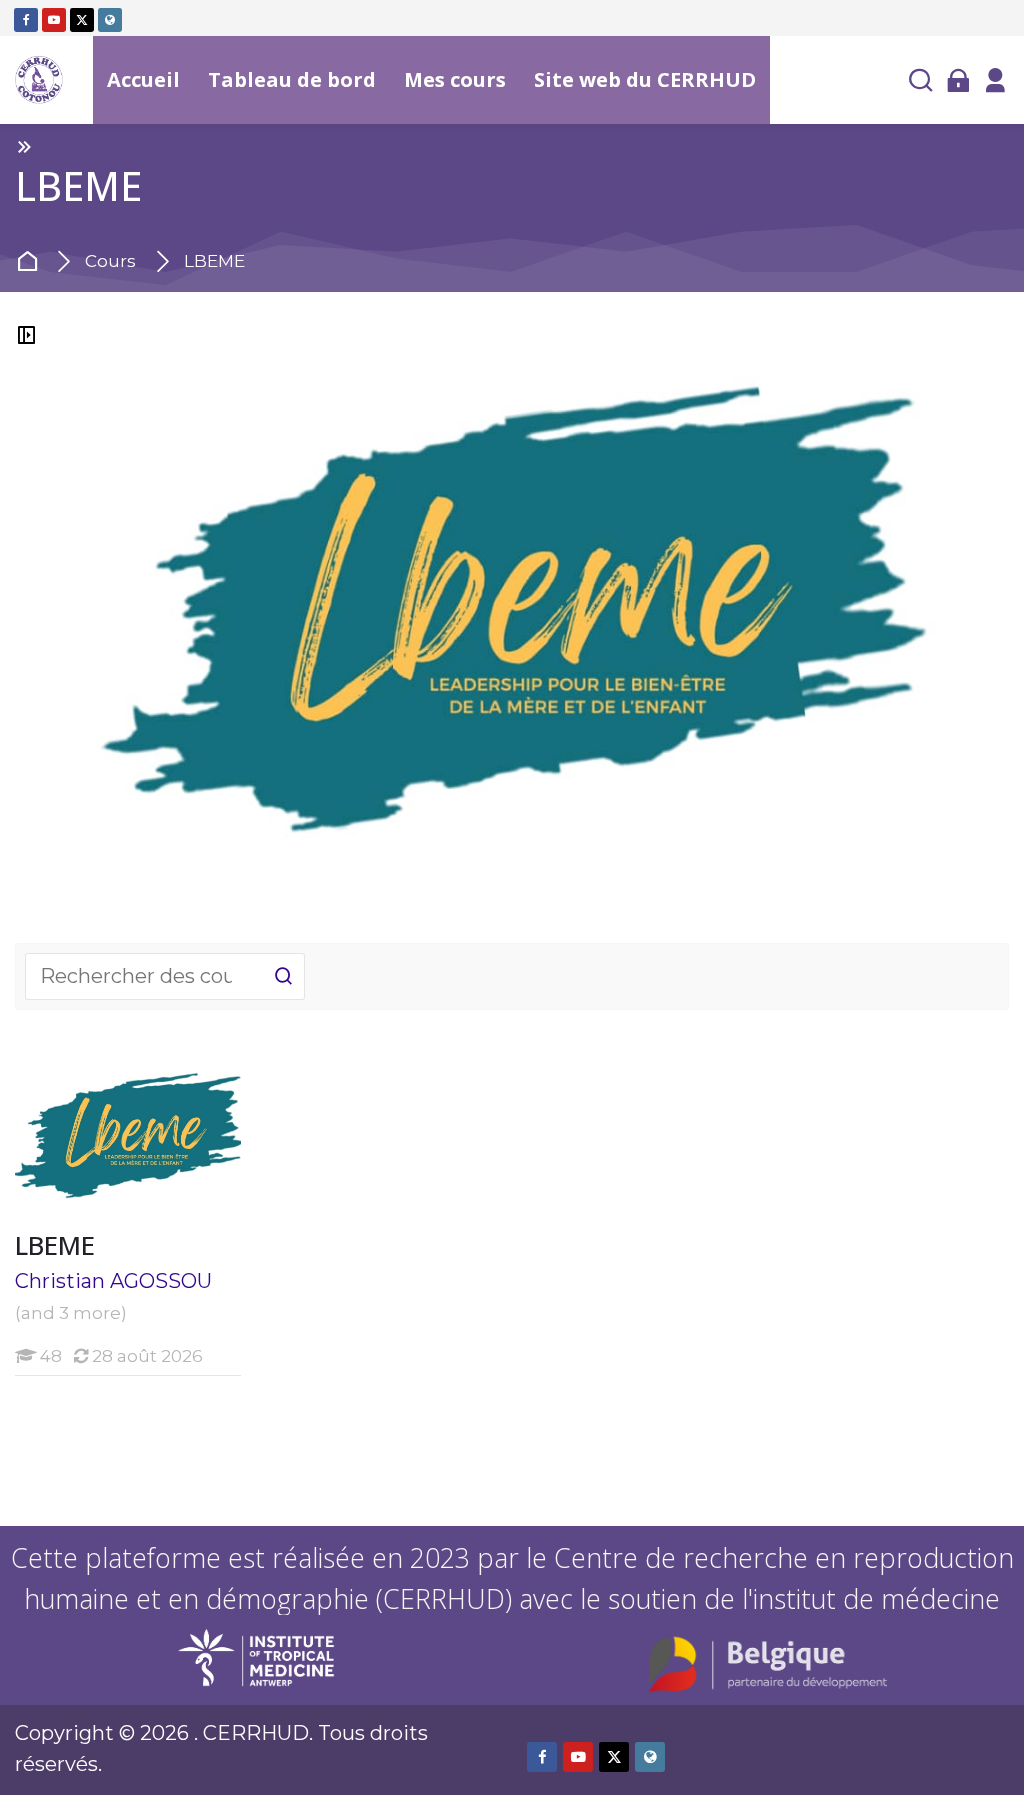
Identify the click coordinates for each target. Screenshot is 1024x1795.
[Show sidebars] (26, 335)
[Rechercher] (921, 80)
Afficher (127, 1138)
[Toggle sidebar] (24, 146)
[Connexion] (958, 80)
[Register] (995, 80)
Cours (110, 261)
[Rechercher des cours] (284, 976)
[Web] (110, 20)
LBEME (214, 261)
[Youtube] (54, 20)
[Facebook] (26, 20)
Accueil (31, 262)
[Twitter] (82, 20)
